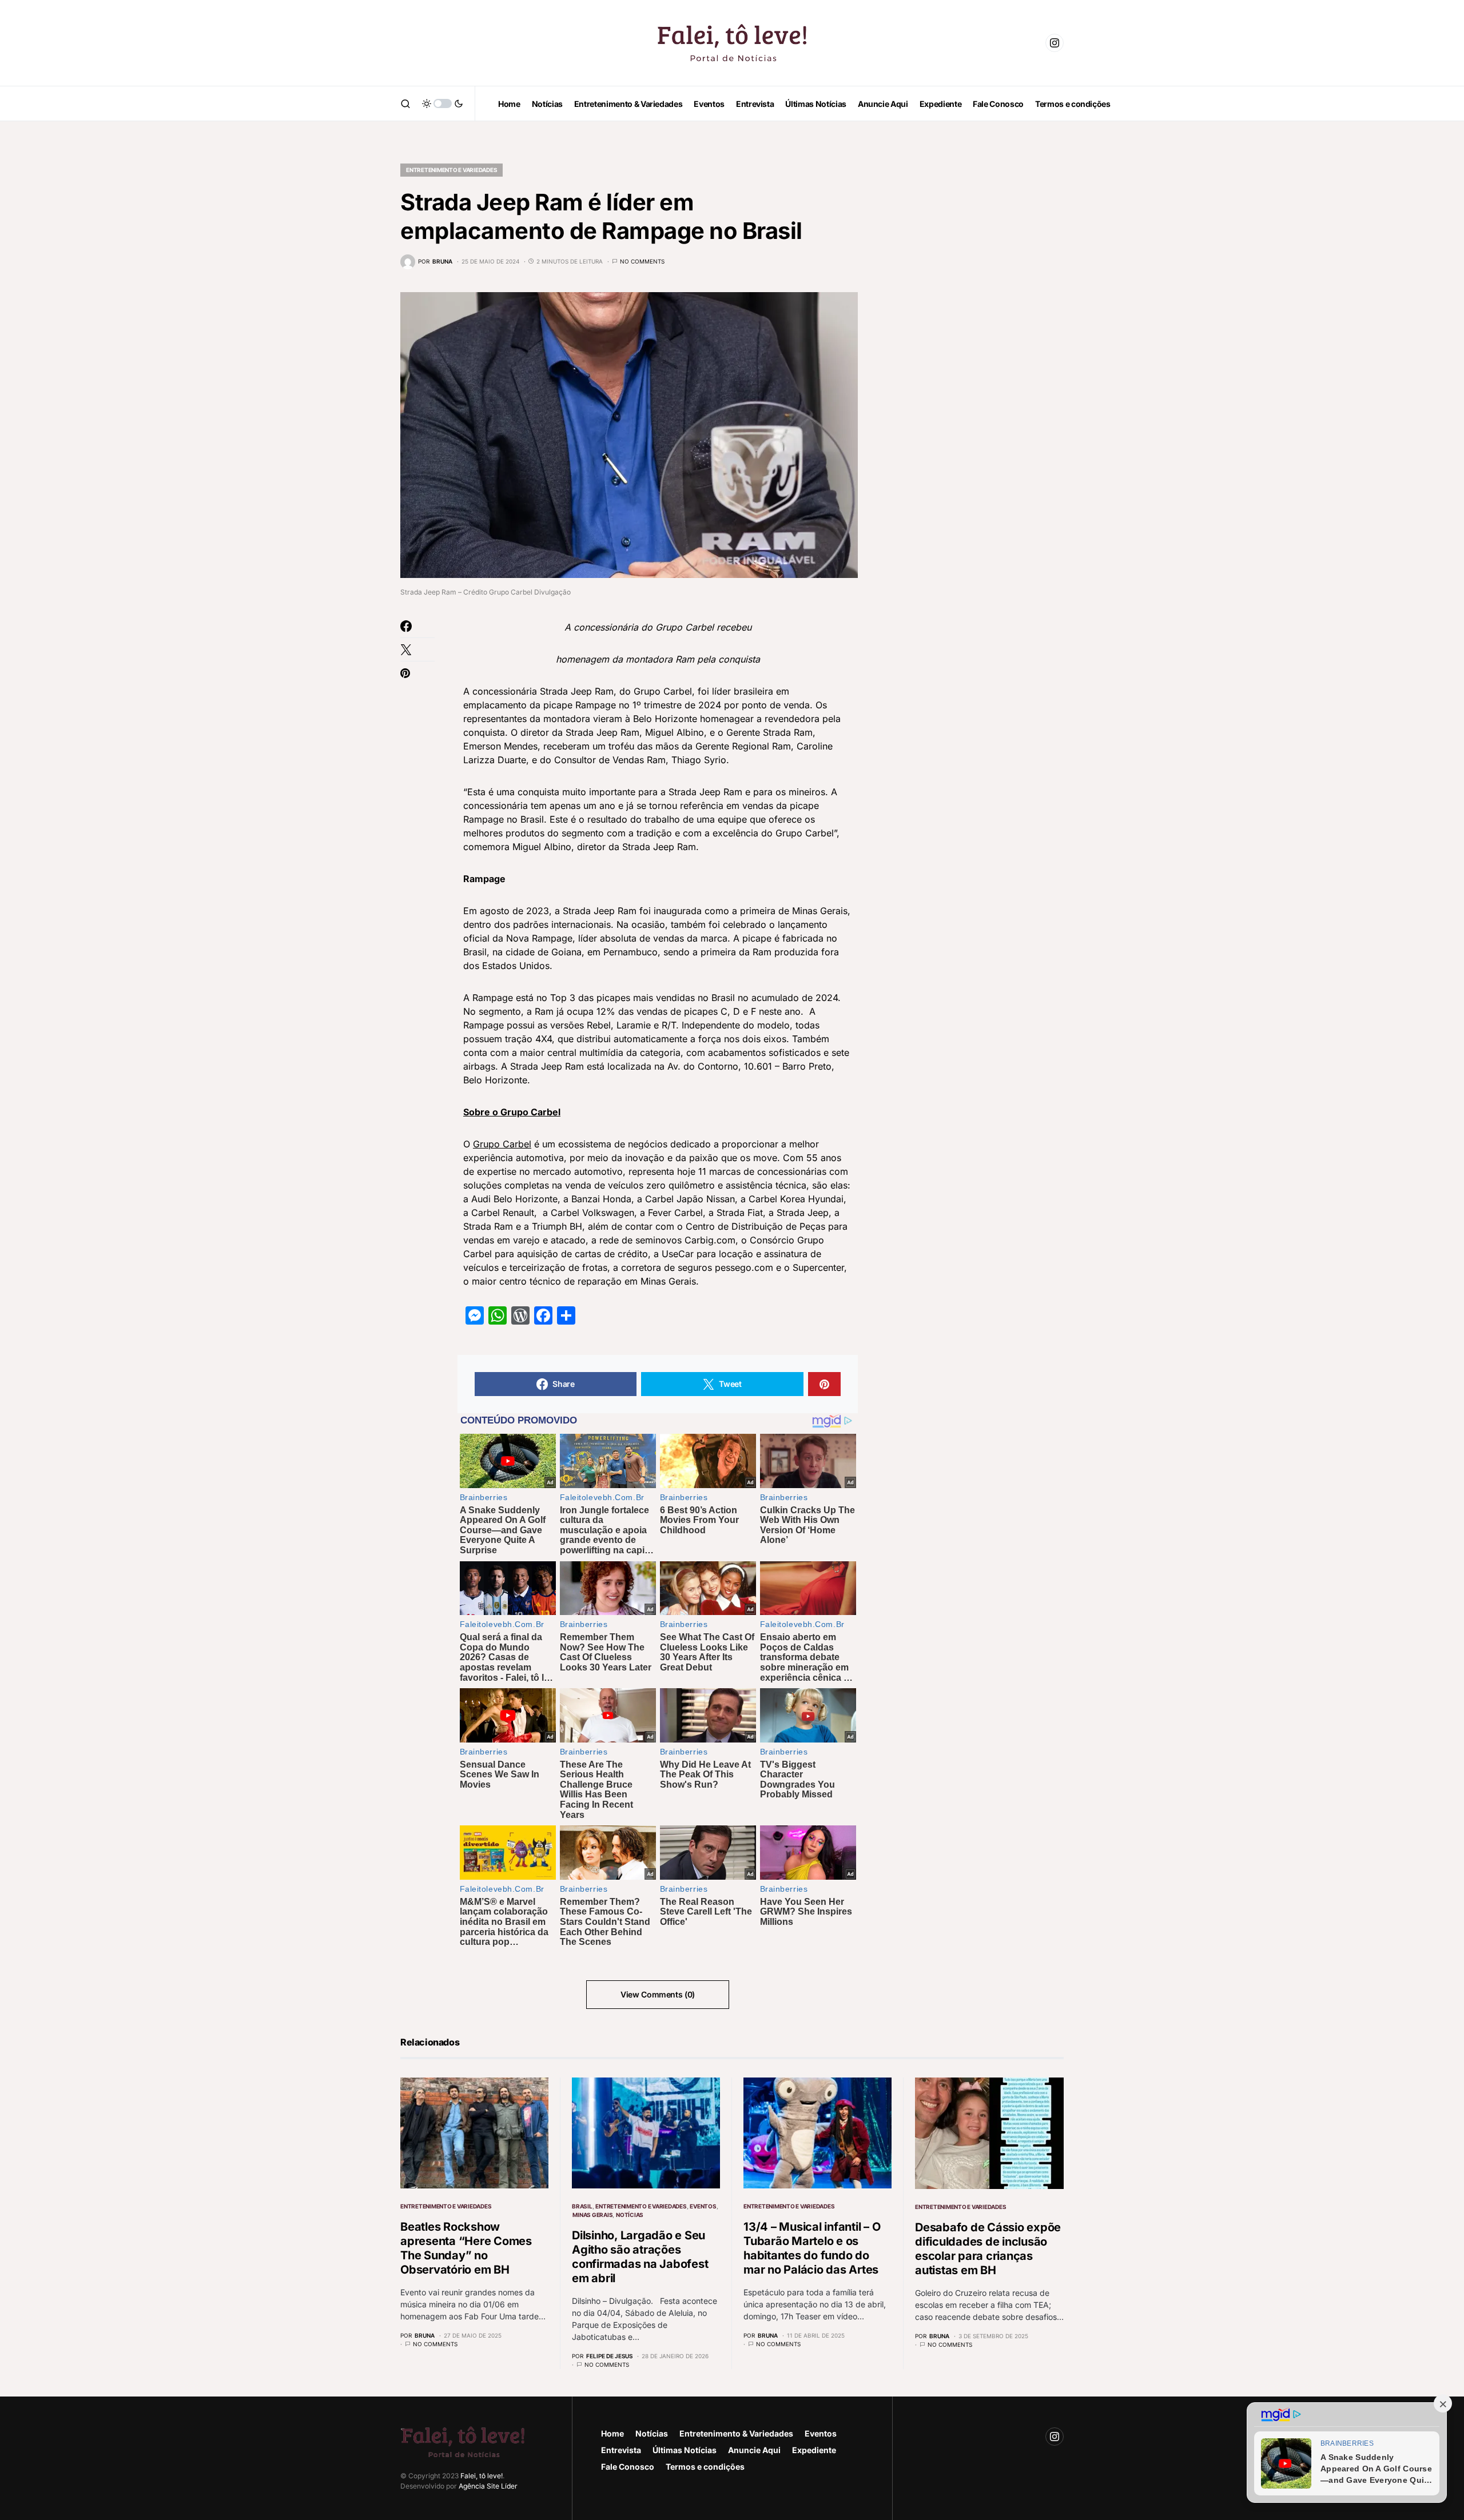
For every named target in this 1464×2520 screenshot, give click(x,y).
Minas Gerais (592, 2215)
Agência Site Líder (488, 2486)
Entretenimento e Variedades (451, 170)
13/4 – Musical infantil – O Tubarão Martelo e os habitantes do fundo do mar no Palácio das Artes (812, 2248)
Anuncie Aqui (754, 2450)
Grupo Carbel (502, 1144)
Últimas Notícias (685, 2450)
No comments (642, 261)
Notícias (630, 2215)
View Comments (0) (658, 1994)
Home (612, 2433)
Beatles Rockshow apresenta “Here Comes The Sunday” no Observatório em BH (466, 2248)
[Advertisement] (978, 320)
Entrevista (621, 2450)
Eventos (703, 2206)
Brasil (582, 2206)
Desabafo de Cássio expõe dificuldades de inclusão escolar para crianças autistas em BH (988, 2249)
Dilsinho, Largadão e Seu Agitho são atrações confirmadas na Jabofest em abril (640, 2257)
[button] (405, 103)
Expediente (814, 2450)
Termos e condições (705, 2467)
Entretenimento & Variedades (736, 2433)
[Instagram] (1055, 43)
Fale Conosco (628, 2467)
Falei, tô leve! (482, 2476)
